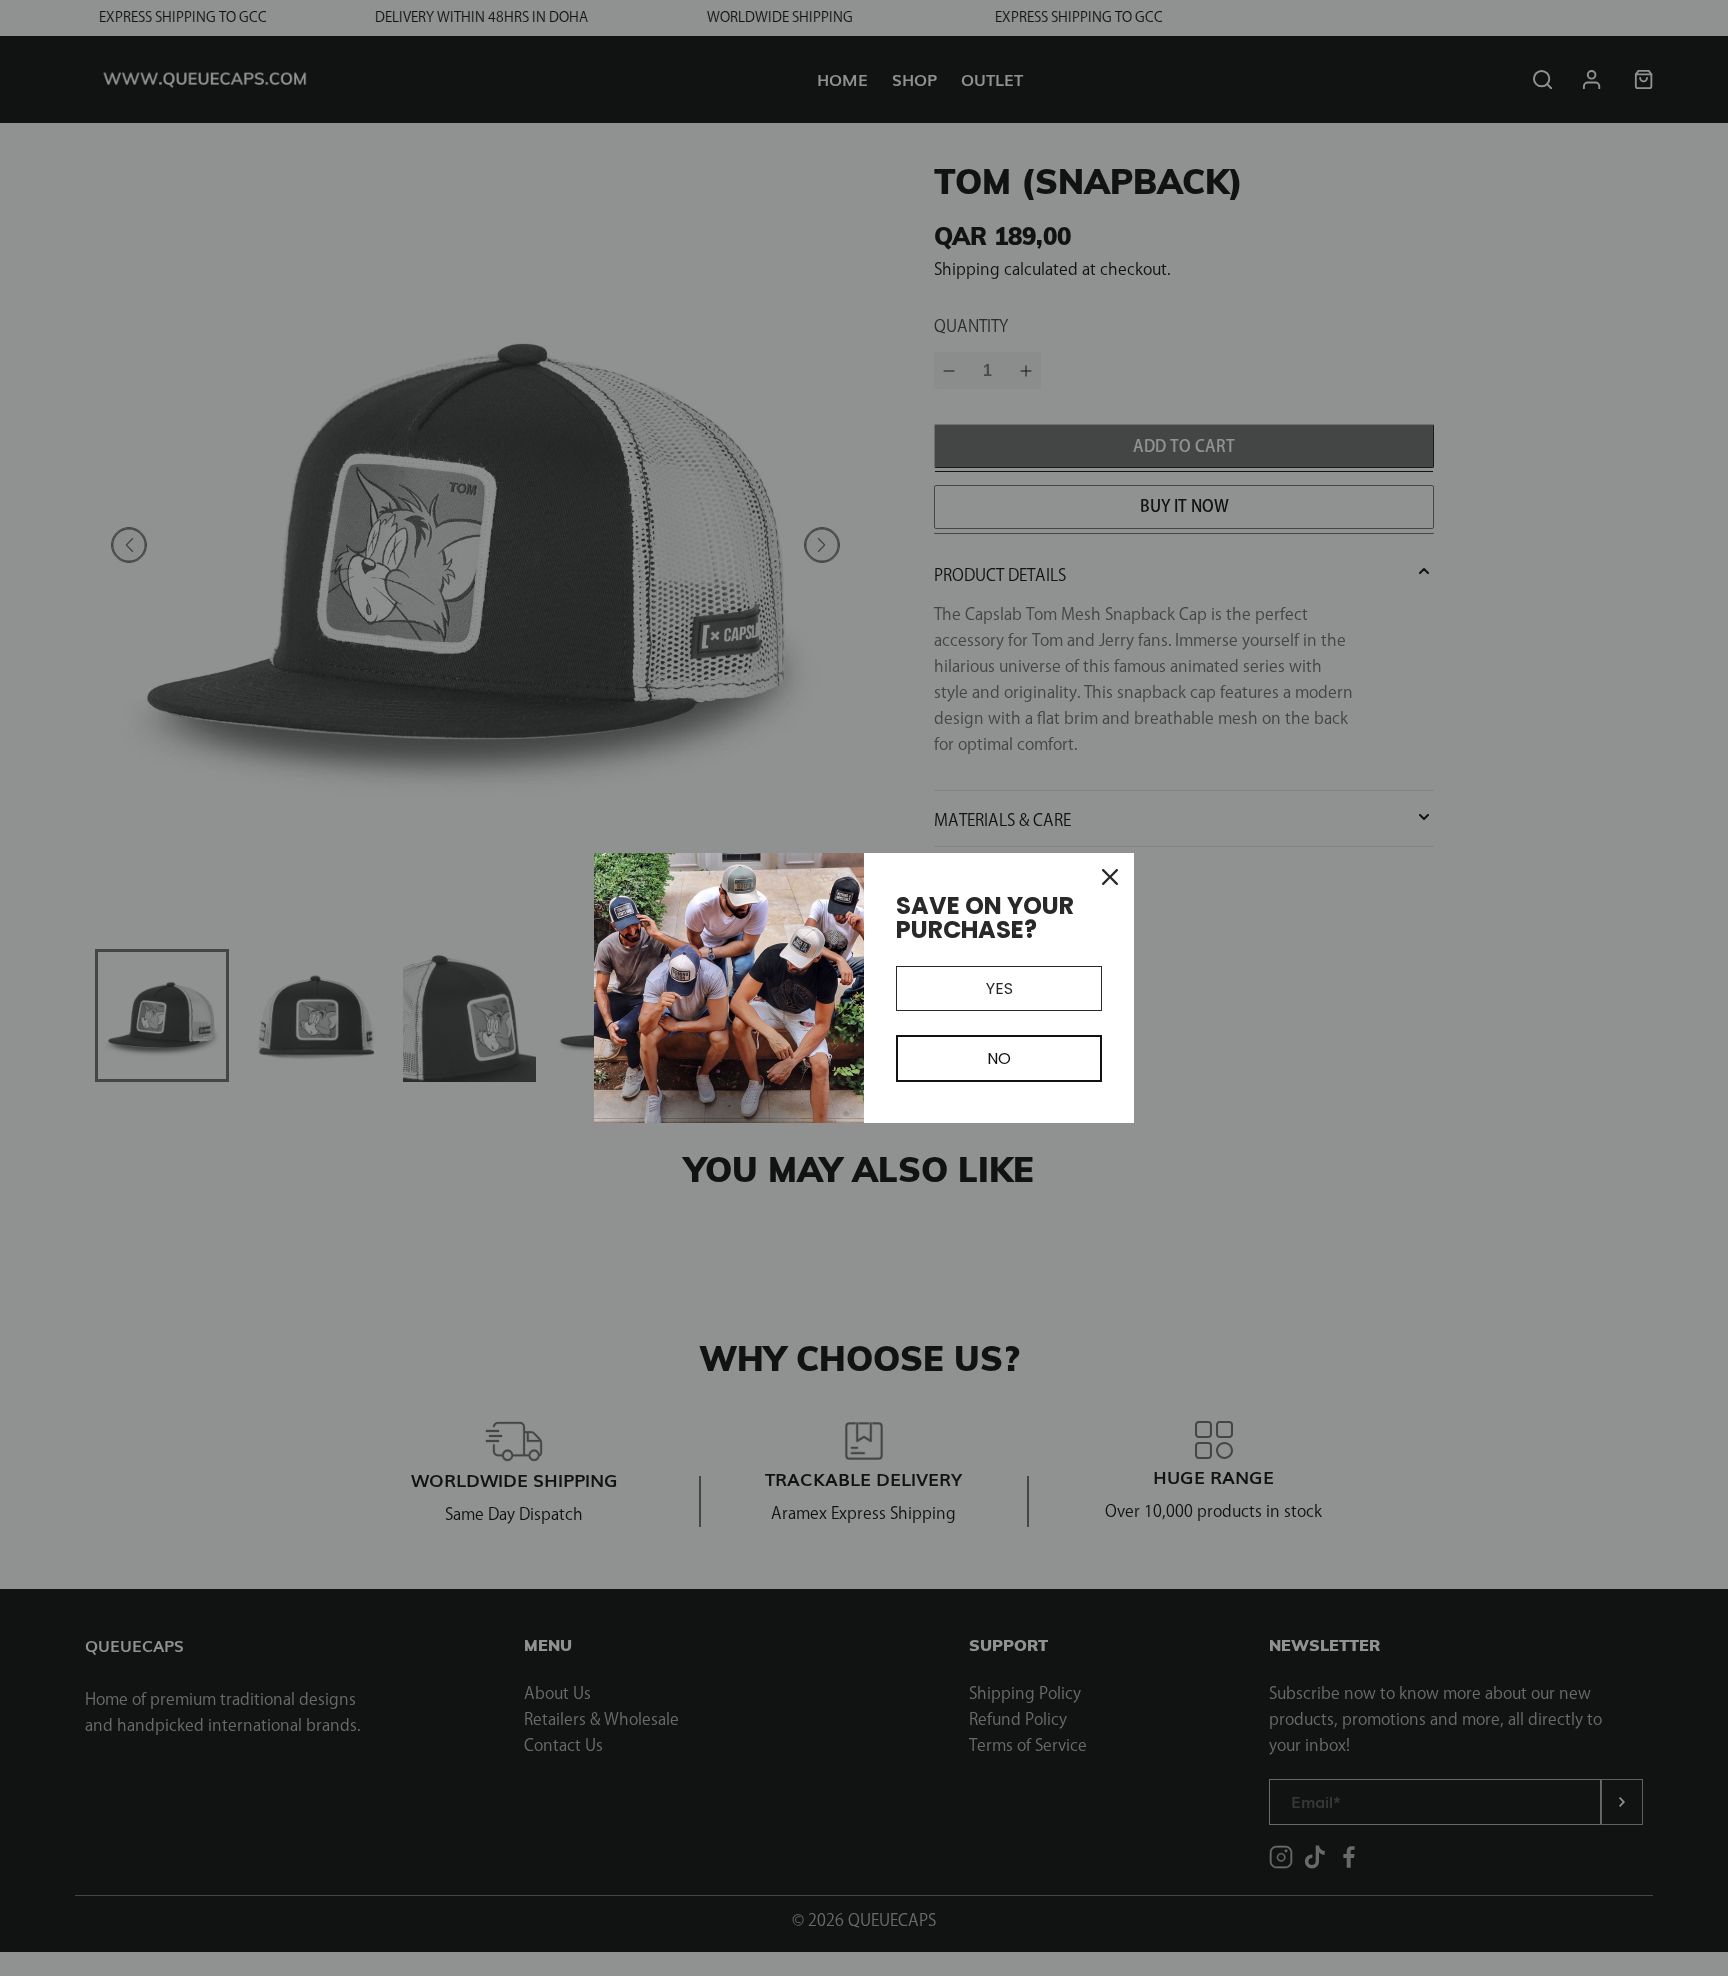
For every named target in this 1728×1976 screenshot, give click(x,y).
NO (999, 1058)
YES (999, 988)
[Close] (1110, 877)
